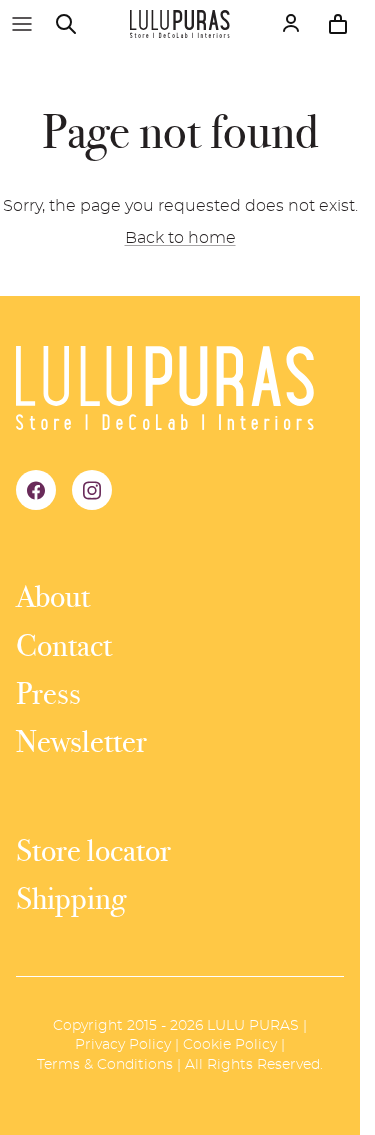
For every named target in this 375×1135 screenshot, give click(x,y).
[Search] (76, 24)
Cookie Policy (230, 1045)
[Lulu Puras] (180, 24)
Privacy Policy (123, 1045)
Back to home (180, 238)
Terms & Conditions (105, 1065)
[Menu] (22, 24)
